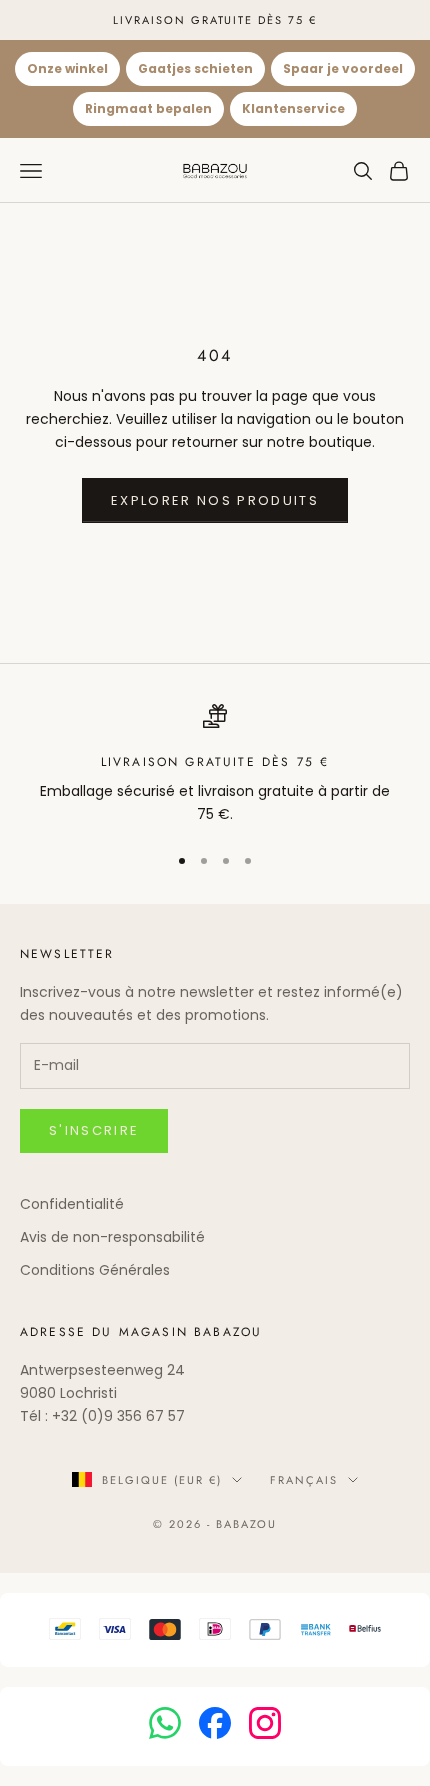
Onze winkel (67, 68)
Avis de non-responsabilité (112, 1237)
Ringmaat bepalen (148, 108)
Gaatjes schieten (195, 68)
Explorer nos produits (215, 500)
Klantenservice (293, 108)
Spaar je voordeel (343, 68)
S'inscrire (94, 1130)
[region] (215, 765)
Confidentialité (72, 1204)
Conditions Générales (95, 1270)
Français (304, 1480)
